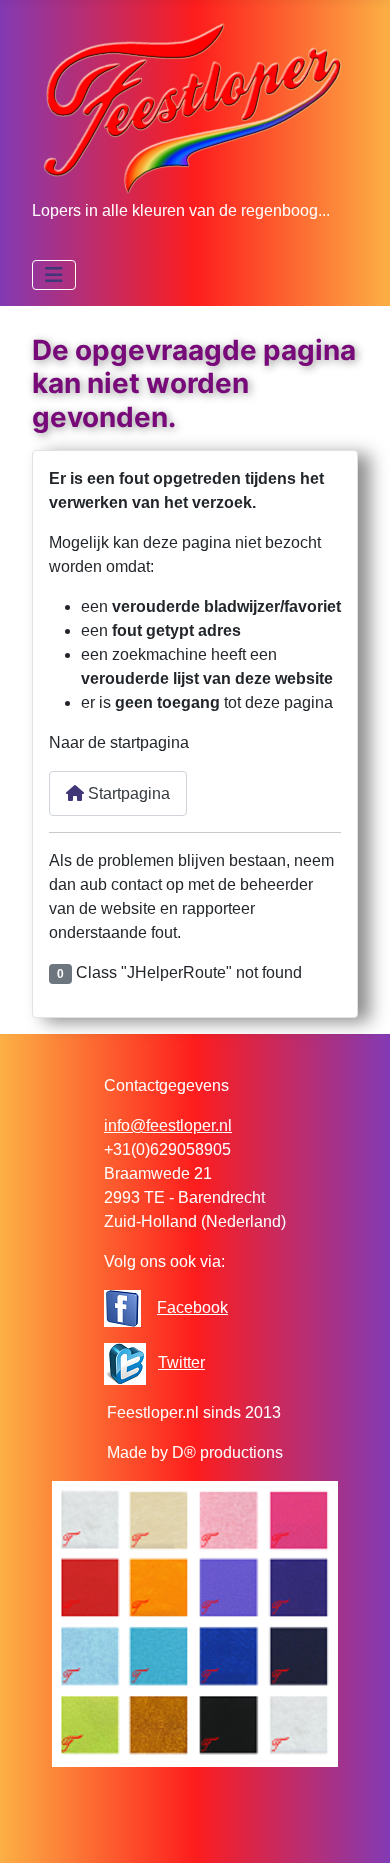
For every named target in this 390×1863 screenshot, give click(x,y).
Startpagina (127, 793)
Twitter (181, 1362)
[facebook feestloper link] (122, 1307)
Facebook (192, 1307)
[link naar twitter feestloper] (125, 1362)
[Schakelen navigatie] (54, 275)
